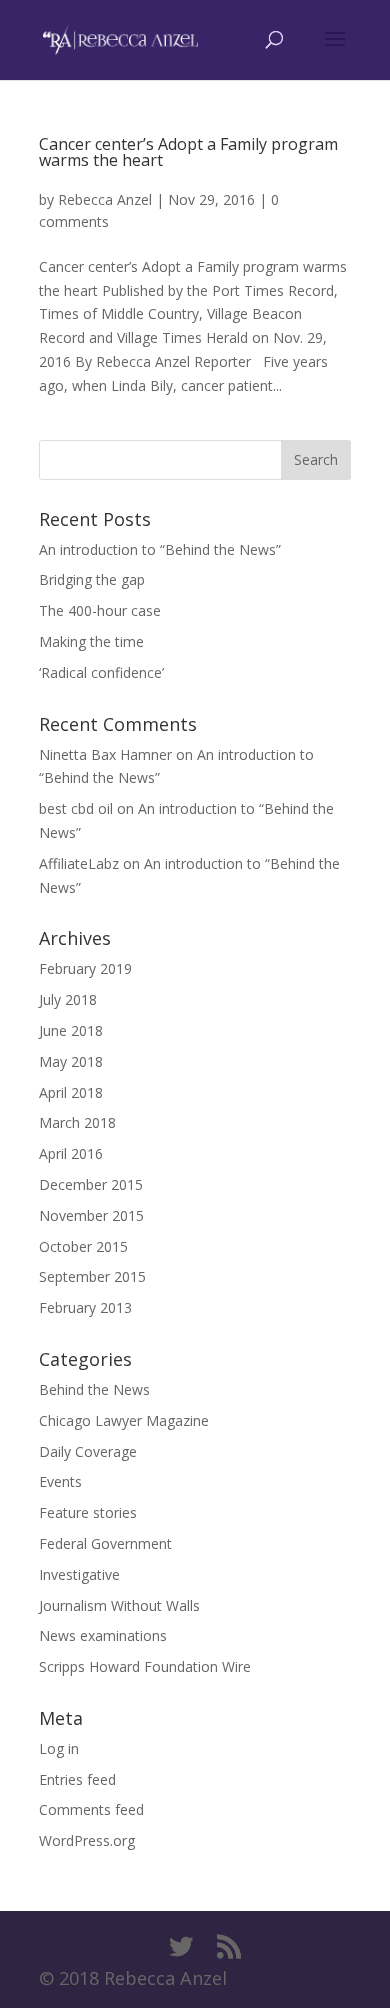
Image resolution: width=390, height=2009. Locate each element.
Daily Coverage (88, 1451)
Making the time (91, 641)
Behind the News (94, 1389)
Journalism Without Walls (119, 1605)
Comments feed (91, 1809)
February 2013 (85, 1307)
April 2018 (71, 1092)
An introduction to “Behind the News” (160, 549)
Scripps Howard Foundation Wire (145, 1666)
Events (60, 1481)
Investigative (79, 1574)
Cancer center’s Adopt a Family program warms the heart (188, 152)
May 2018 (71, 1061)
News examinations (103, 1635)
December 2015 (91, 1184)
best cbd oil (76, 808)
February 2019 (85, 968)
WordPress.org (87, 1840)
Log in (59, 1748)
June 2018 (71, 1030)
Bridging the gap (92, 579)
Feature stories (88, 1512)
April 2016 (71, 1153)
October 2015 (83, 1246)
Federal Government (105, 1543)
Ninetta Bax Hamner (105, 754)
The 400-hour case (100, 610)
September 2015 (92, 1276)
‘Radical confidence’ (101, 672)
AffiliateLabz (79, 863)
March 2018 (77, 1122)
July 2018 (68, 999)
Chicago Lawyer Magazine (124, 1420)
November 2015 (91, 1215)
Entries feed (77, 1779)
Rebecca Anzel (105, 199)
